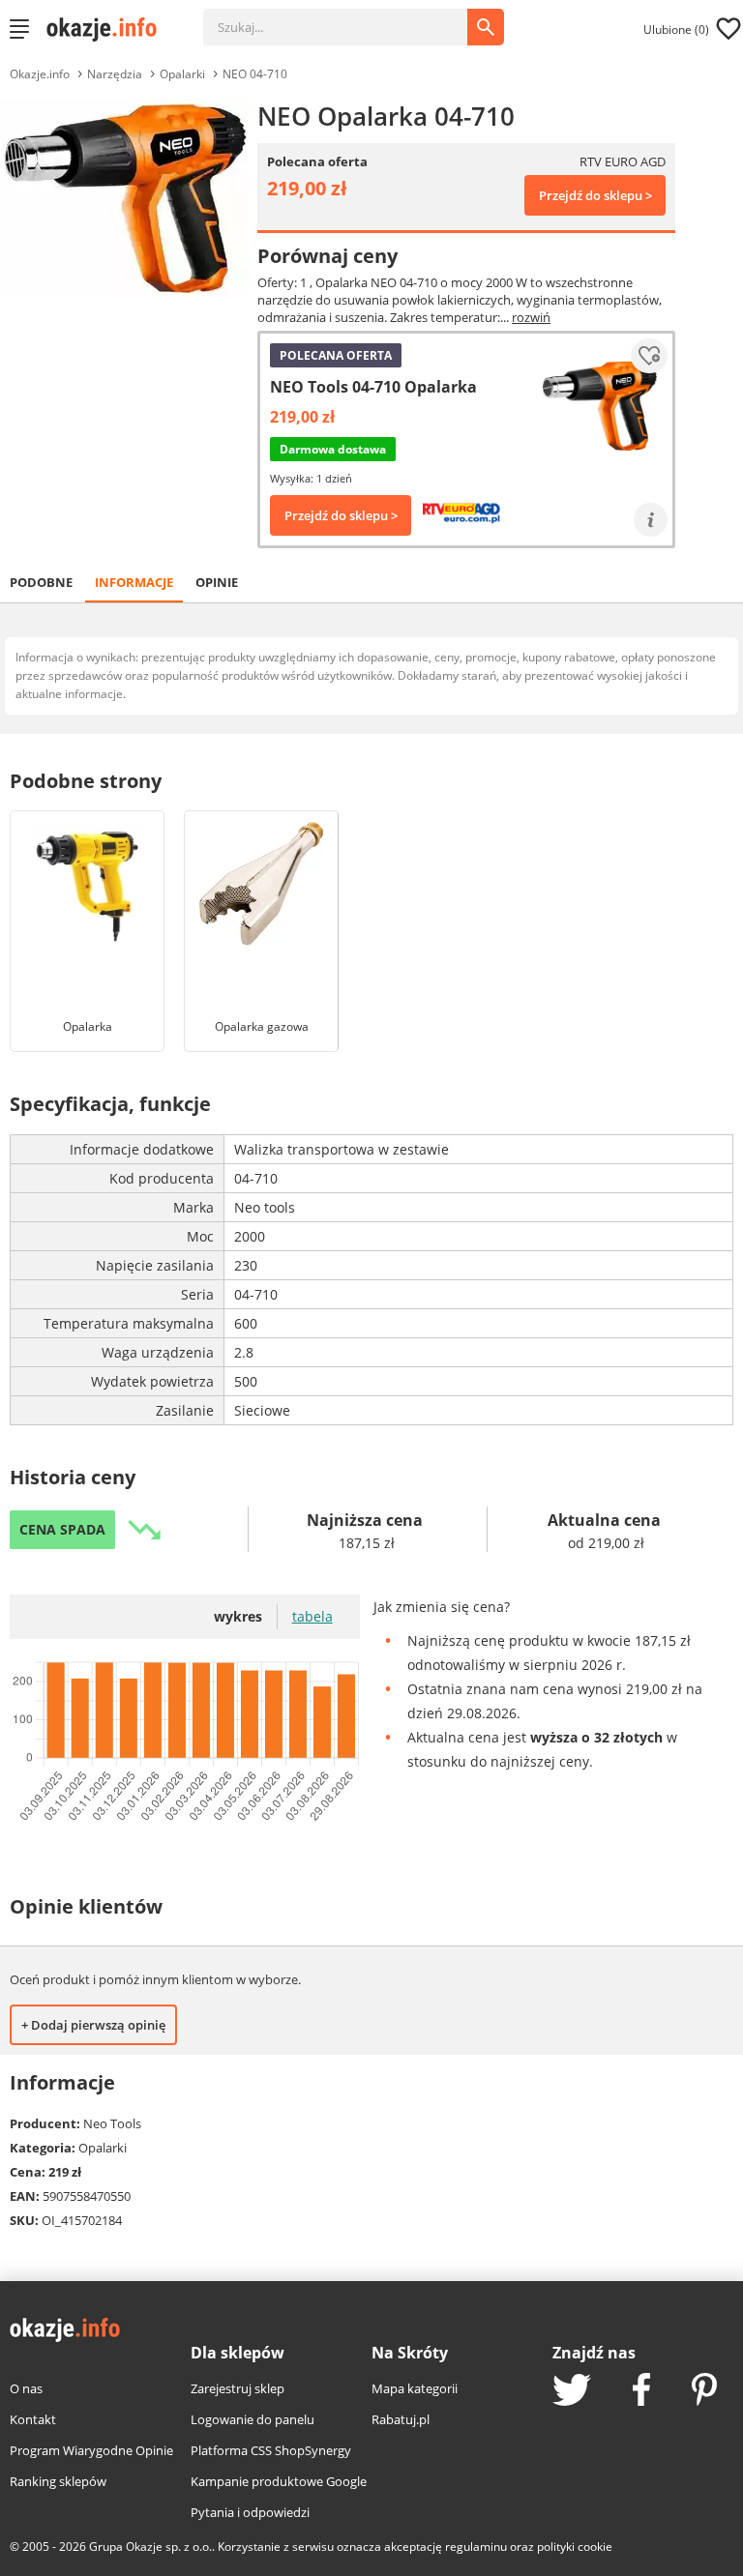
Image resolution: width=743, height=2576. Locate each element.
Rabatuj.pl (401, 2419)
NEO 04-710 (255, 74)
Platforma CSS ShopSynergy (271, 2450)
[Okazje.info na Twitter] (572, 2392)
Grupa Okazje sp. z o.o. (150, 2547)
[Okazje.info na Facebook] (641, 2391)
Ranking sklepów (58, 2481)
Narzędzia (115, 74)
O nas (26, 2388)
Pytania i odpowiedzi (250, 2512)
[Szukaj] (350, 17)
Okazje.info (40, 74)
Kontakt (33, 2419)
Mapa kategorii (415, 2388)
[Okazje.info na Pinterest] (704, 2391)
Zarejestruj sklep (238, 2388)
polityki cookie (575, 2547)
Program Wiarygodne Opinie (91, 2450)
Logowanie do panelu (253, 2419)
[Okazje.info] (108, 29)
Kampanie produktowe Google (279, 2481)
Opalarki (182, 74)
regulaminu (476, 2547)
